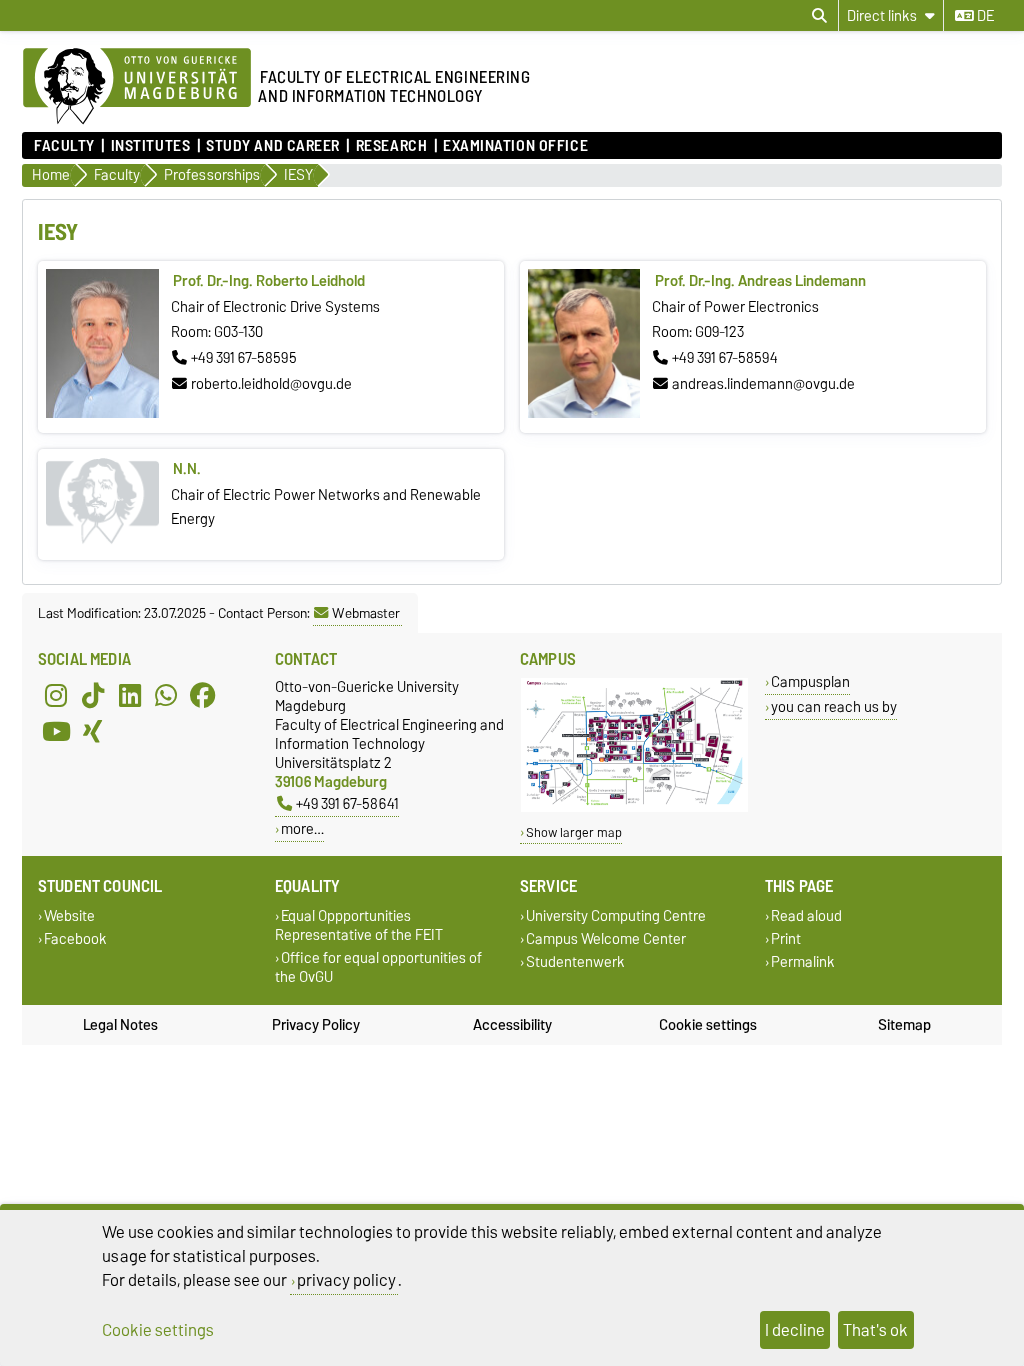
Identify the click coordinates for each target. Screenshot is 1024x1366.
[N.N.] (102, 540)
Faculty (64, 146)
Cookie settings (708, 1025)
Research (391, 146)
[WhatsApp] (166, 695)
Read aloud (806, 915)
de (984, 16)
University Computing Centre (616, 915)
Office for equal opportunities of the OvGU (378, 968)
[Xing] (93, 731)
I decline (795, 1330)
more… (302, 828)
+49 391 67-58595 (244, 358)
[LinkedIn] (130, 695)
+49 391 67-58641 (347, 803)
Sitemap (904, 1025)
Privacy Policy (316, 1025)
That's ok (875, 1330)
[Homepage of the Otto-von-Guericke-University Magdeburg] (137, 87)
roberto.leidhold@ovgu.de (271, 384)
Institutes (150, 146)
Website (69, 915)
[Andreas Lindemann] (584, 413)
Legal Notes (120, 1025)
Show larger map (574, 832)
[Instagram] (56, 695)
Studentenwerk (575, 962)
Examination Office (515, 146)
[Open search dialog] (819, 16)
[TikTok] (93, 695)
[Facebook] (203, 695)
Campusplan (810, 681)
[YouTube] (56, 731)
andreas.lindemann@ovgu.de (763, 384)
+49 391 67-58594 (725, 358)
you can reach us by (834, 706)
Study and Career (273, 146)
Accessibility (512, 1025)
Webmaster (366, 613)
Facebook (75, 939)
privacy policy (346, 1280)
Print (786, 939)
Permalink (803, 962)
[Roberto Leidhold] (102, 413)
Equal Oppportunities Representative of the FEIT (359, 925)
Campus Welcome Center (606, 939)
